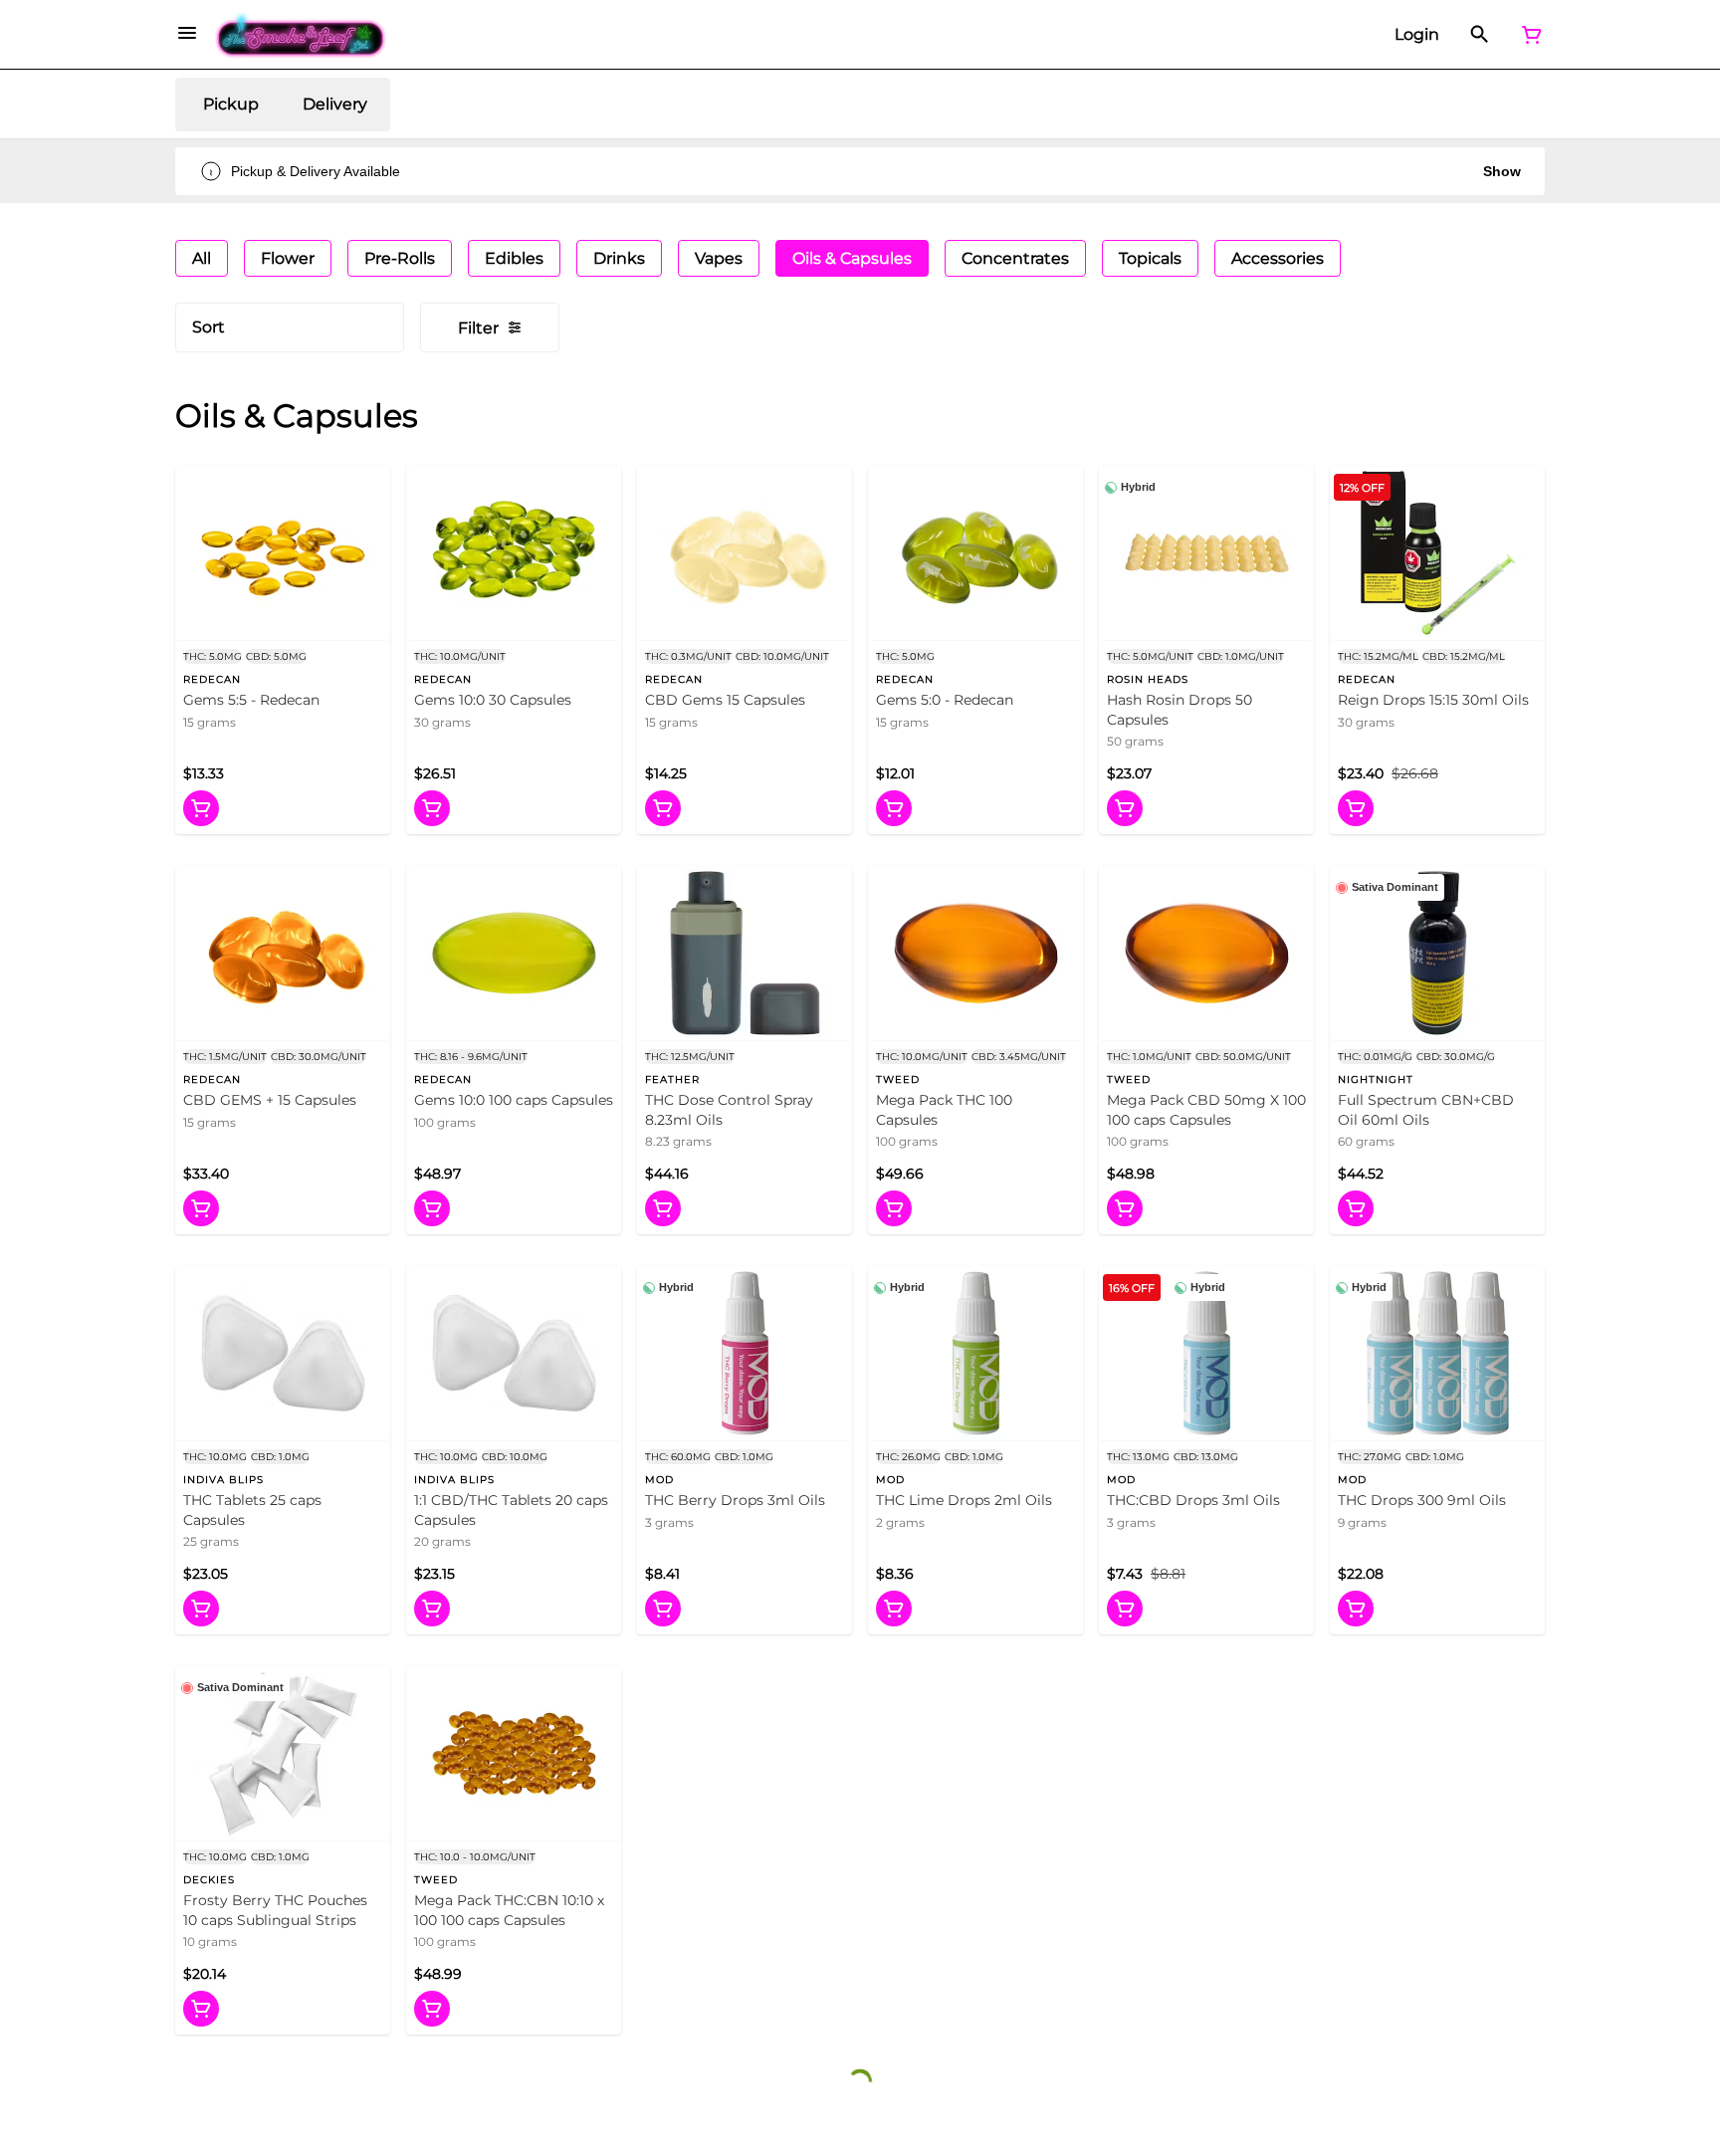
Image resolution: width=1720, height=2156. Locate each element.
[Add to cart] (201, 808)
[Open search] (1480, 35)
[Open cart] (1528, 35)
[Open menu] (187, 33)
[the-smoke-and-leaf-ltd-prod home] (301, 35)
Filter (478, 328)
